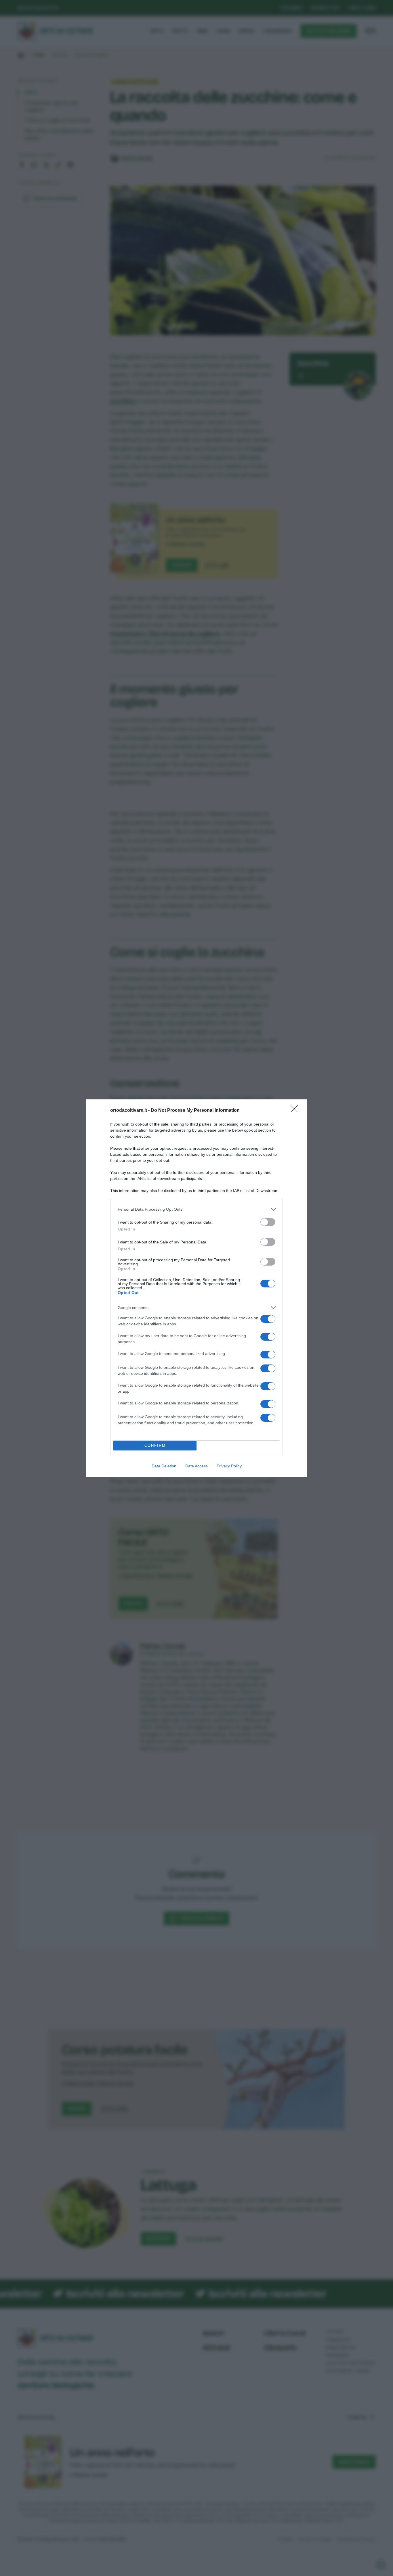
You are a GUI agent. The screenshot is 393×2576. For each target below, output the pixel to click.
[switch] (268, 1222)
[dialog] (197, 1288)
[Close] (296, 1111)
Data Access (197, 1466)
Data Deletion (164, 1466)
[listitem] (197, 1209)
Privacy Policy (229, 1466)
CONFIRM (155, 1445)
